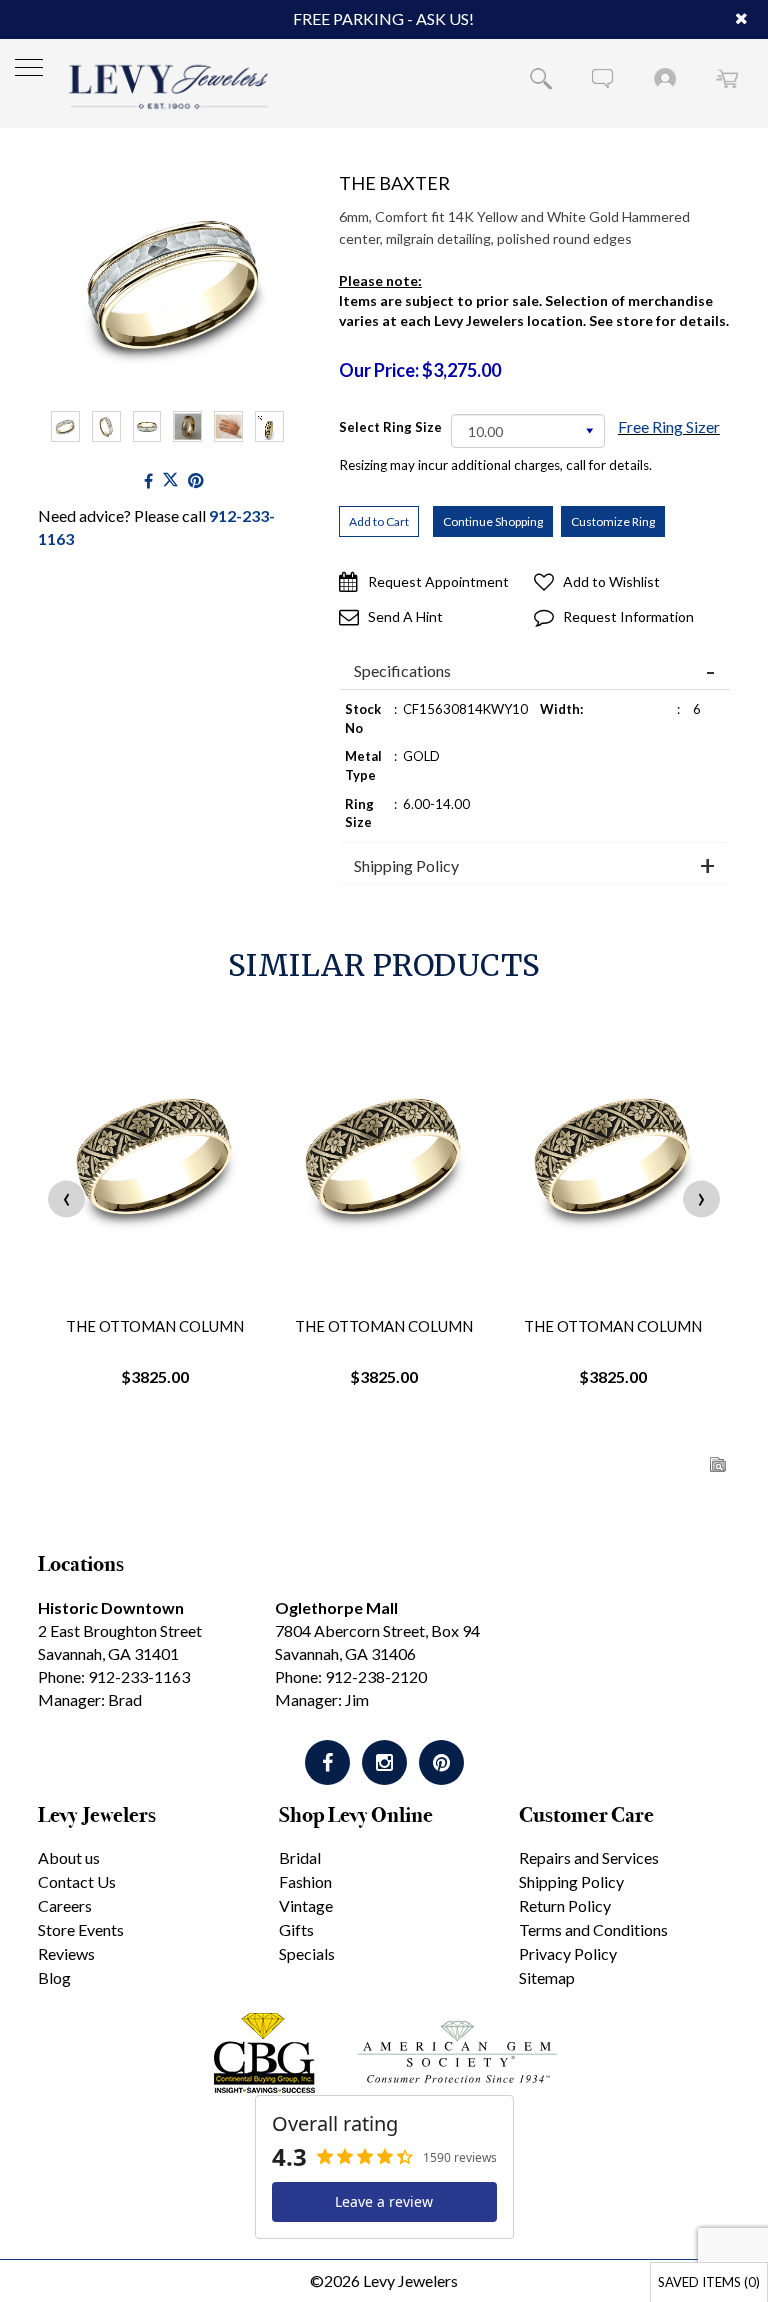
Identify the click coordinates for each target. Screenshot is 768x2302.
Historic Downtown (111, 1607)
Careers (65, 1905)
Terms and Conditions (593, 1929)
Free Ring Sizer (669, 426)
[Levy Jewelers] (169, 86)
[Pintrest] (195, 480)
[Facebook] (148, 480)
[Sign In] (665, 78)
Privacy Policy (568, 1953)
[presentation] (66, 1198)
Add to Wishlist (611, 581)
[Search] (541, 78)
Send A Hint (405, 616)
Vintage (306, 1905)
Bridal (300, 1857)
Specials (307, 1953)
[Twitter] (170, 480)
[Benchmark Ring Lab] (269, 426)
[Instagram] (384, 1762)
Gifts (296, 1929)
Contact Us (77, 1881)
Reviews (66, 1953)
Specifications (402, 671)
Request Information (628, 616)
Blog (54, 1977)
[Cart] (727, 78)
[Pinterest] (441, 1762)
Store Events (81, 1929)
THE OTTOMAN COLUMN (155, 1326)
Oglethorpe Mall (336, 1607)
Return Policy (565, 1905)
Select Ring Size (390, 427)
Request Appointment (438, 581)
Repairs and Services (589, 1857)
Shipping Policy (406, 866)
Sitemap (547, 1977)
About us (69, 1857)
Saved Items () (709, 2282)
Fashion (305, 1881)
